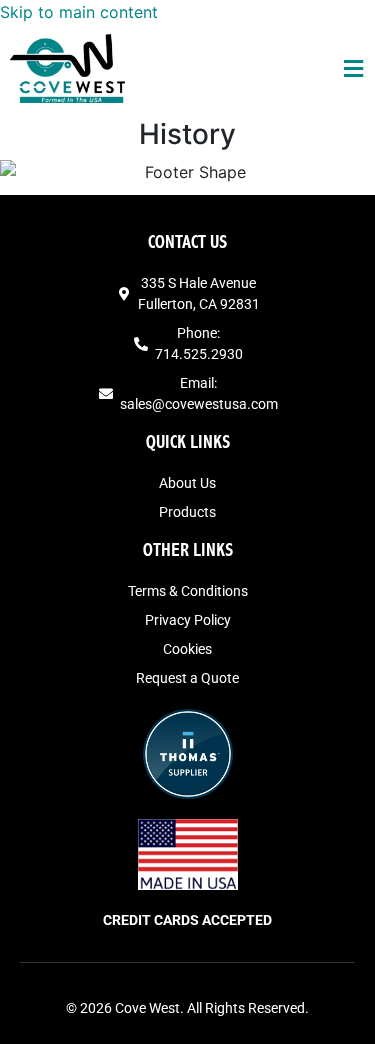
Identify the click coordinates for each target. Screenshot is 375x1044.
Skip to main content (79, 12)
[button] (354, 68)
